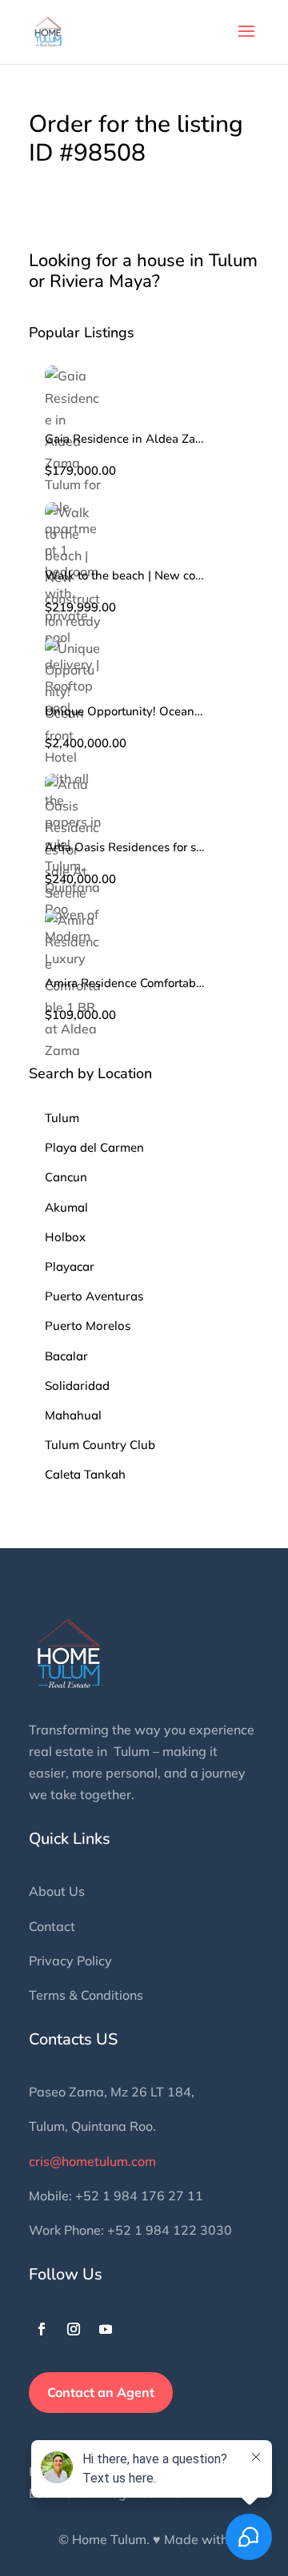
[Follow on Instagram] (74, 2329)
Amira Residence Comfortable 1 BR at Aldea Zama (125, 983)
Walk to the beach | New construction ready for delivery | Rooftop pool (125, 576)
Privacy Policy (70, 1961)
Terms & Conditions (86, 1995)
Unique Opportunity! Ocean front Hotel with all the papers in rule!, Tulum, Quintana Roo (125, 712)
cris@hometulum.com (92, 2161)
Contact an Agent (101, 2392)
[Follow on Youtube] (106, 2329)
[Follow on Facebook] (42, 2329)
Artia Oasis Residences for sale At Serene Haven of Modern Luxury (125, 848)
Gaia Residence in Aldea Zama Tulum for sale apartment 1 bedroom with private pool (125, 439)
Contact (52, 1926)
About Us (57, 1891)
